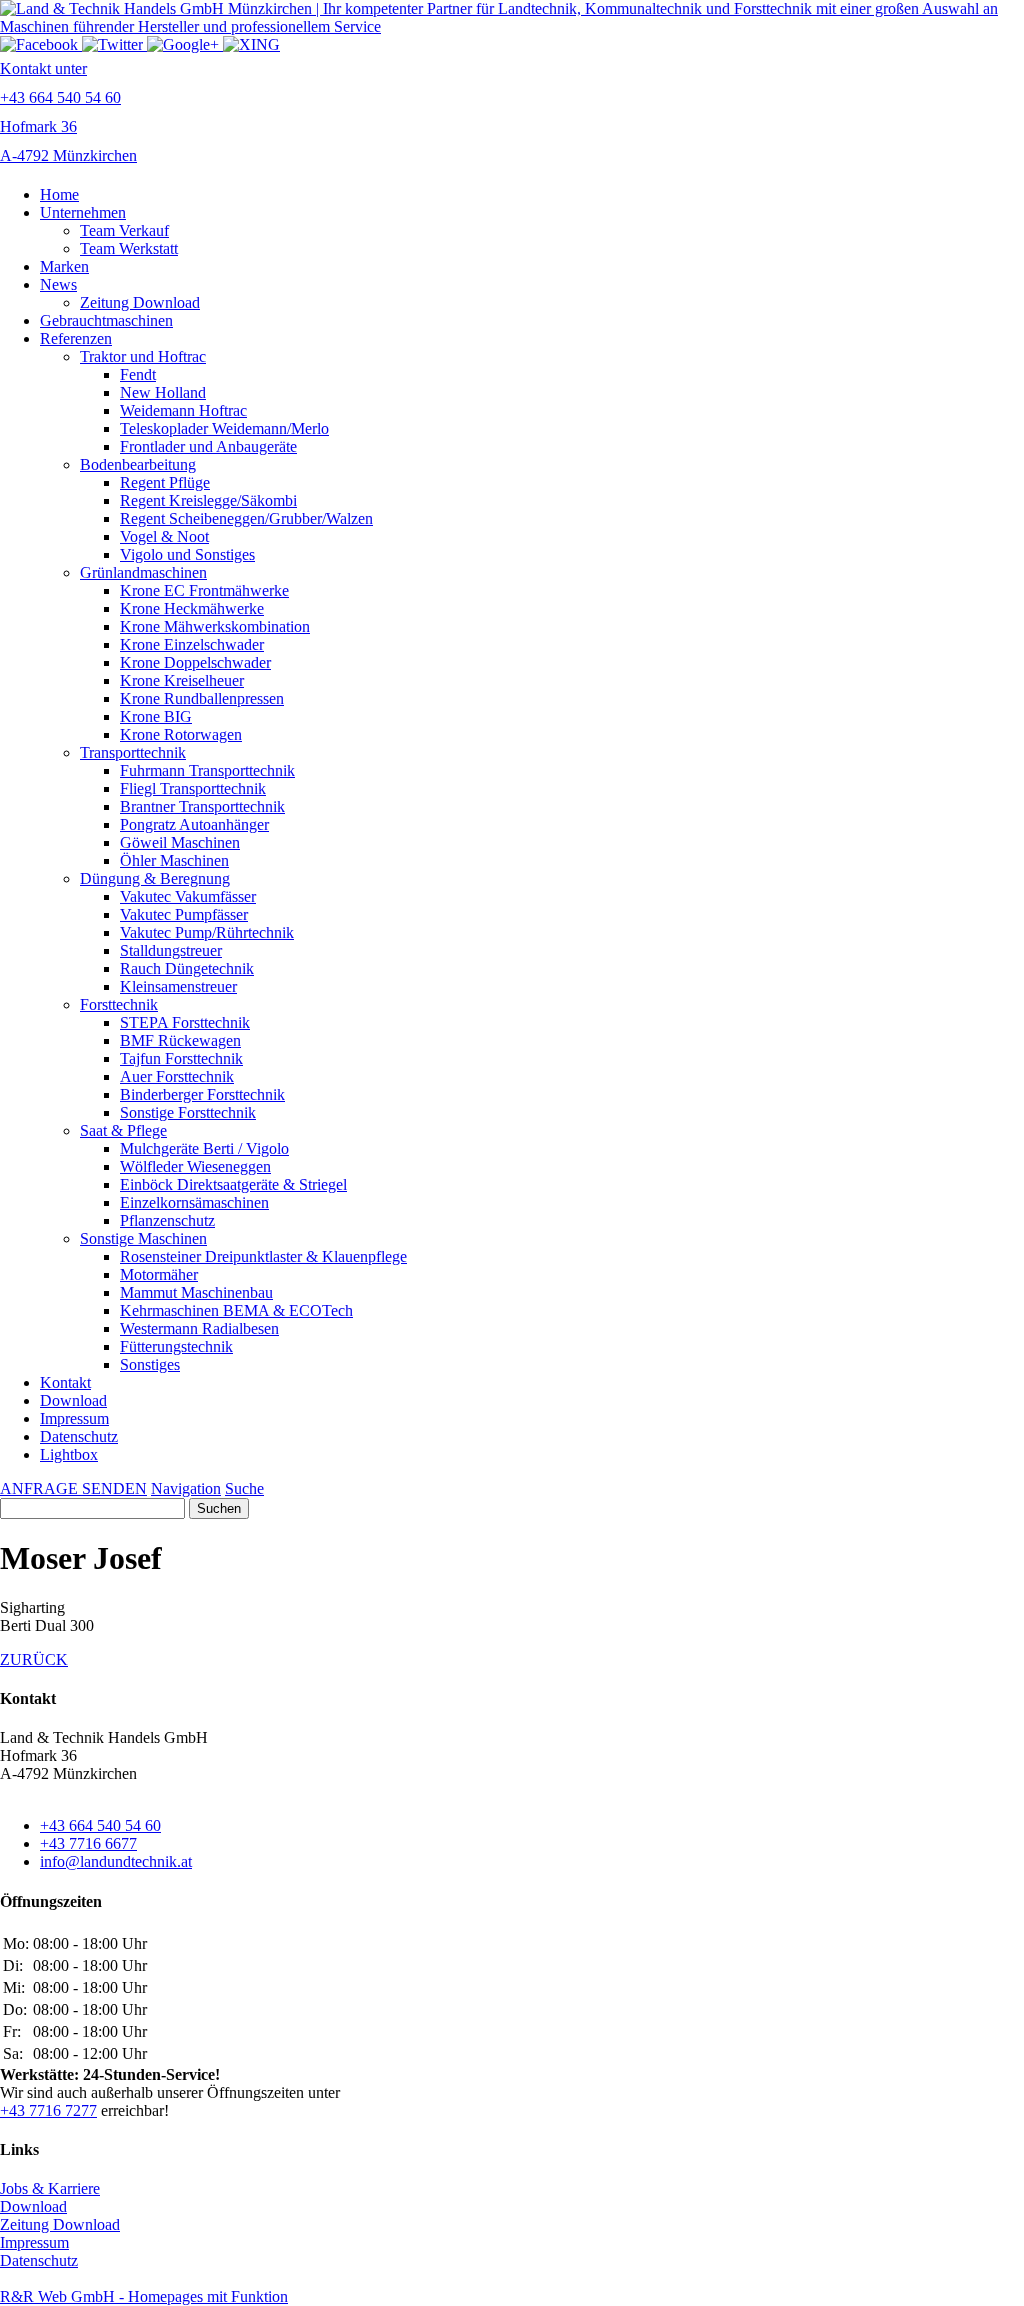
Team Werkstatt (129, 248)
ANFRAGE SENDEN (73, 1488)
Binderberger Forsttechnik (202, 1094)
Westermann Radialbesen (199, 1328)
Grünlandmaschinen (143, 572)
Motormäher (159, 1274)
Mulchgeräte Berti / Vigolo (204, 1148)
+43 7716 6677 (88, 1843)
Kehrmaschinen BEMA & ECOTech (236, 1310)
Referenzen (76, 338)
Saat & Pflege (123, 1130)
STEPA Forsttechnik (185, 1022)
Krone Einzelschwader (192, 644)
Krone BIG (156, 716)
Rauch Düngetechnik (187, 968)
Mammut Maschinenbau (196, 1292)
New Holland (163, 392)
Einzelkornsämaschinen (194, 1202)
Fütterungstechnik (176, 1346)
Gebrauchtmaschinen (106, 320)
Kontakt (65, 1382)
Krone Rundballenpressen (202, 698)
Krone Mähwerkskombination (215, 626)
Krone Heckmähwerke (192, 608)
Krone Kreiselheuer (182, 680)
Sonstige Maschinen (143, 1238)
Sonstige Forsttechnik (188, 1112)
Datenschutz (79, 1436)
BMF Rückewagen (180, 1040)
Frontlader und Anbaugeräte (208, 446)
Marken (64, 266)
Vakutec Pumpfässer (184, 914)
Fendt (138, 374)
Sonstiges (150, 1364)
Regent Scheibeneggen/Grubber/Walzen (246, 518)
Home (59, 194)
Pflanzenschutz (167, 1220)
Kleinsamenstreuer (178, 986)
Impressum (74, 1418)
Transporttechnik (133, 752)
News (58, 284)
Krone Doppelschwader (195, 662)
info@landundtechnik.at (116, 1861)
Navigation (186, 1488)
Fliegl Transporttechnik (193, 788)
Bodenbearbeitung (138, 464)
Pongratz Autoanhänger (194, 824)
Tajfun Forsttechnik (181, 1058)
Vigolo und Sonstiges (187, 554)
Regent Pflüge (165, 482)
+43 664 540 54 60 (100, 1825)
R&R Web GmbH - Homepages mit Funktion (144, 2296)
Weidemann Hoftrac (183, 410)
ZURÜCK (34, 1659)
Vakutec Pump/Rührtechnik (207, 932)
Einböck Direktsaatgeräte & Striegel (233, 1184)
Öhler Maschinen (174, 860)
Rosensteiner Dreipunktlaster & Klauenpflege (263, 1256)
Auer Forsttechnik (177, 1076)
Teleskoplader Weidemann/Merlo (224, 428)
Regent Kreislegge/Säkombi (208, 500)
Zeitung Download (140, 302)
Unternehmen (83, 212)
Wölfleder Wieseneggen (195, 1166)
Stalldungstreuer (171, 950)
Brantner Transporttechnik (202, 806)
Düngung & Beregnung (155, 878)
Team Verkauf (124, 230)
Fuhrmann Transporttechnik (207, 770)
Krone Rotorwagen (181, 734)
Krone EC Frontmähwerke (204, 590)
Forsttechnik (119, 1004)
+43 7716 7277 (48, 2110)
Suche (244, 1488)
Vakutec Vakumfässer (188, 896)
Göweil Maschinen (180, 842)
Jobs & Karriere (50, 2188)
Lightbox (69, 1454)
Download (73, 1400)
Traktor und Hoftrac (143, 356)
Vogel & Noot (164, 536)
